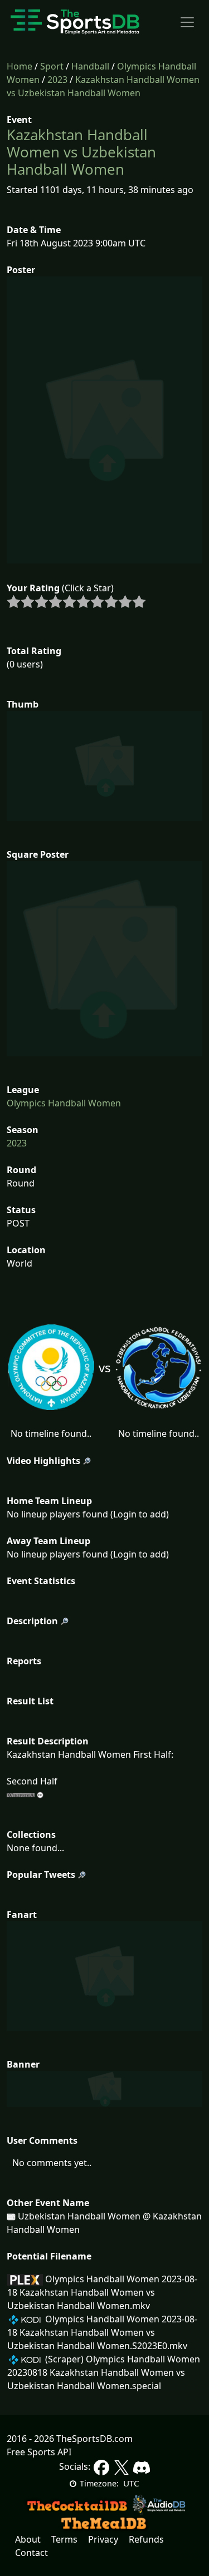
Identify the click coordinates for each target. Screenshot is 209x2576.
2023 (57, 80)
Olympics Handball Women (64, 1103)
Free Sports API (39, 2452)
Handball (90, 66)
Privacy (103, 2539)
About (28, 2539)
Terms (64, 2539)
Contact (31, 2553)
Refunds (146, 2539)
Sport (52, 66)
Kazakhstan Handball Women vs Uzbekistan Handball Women (81, 152)
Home (20, 66)
